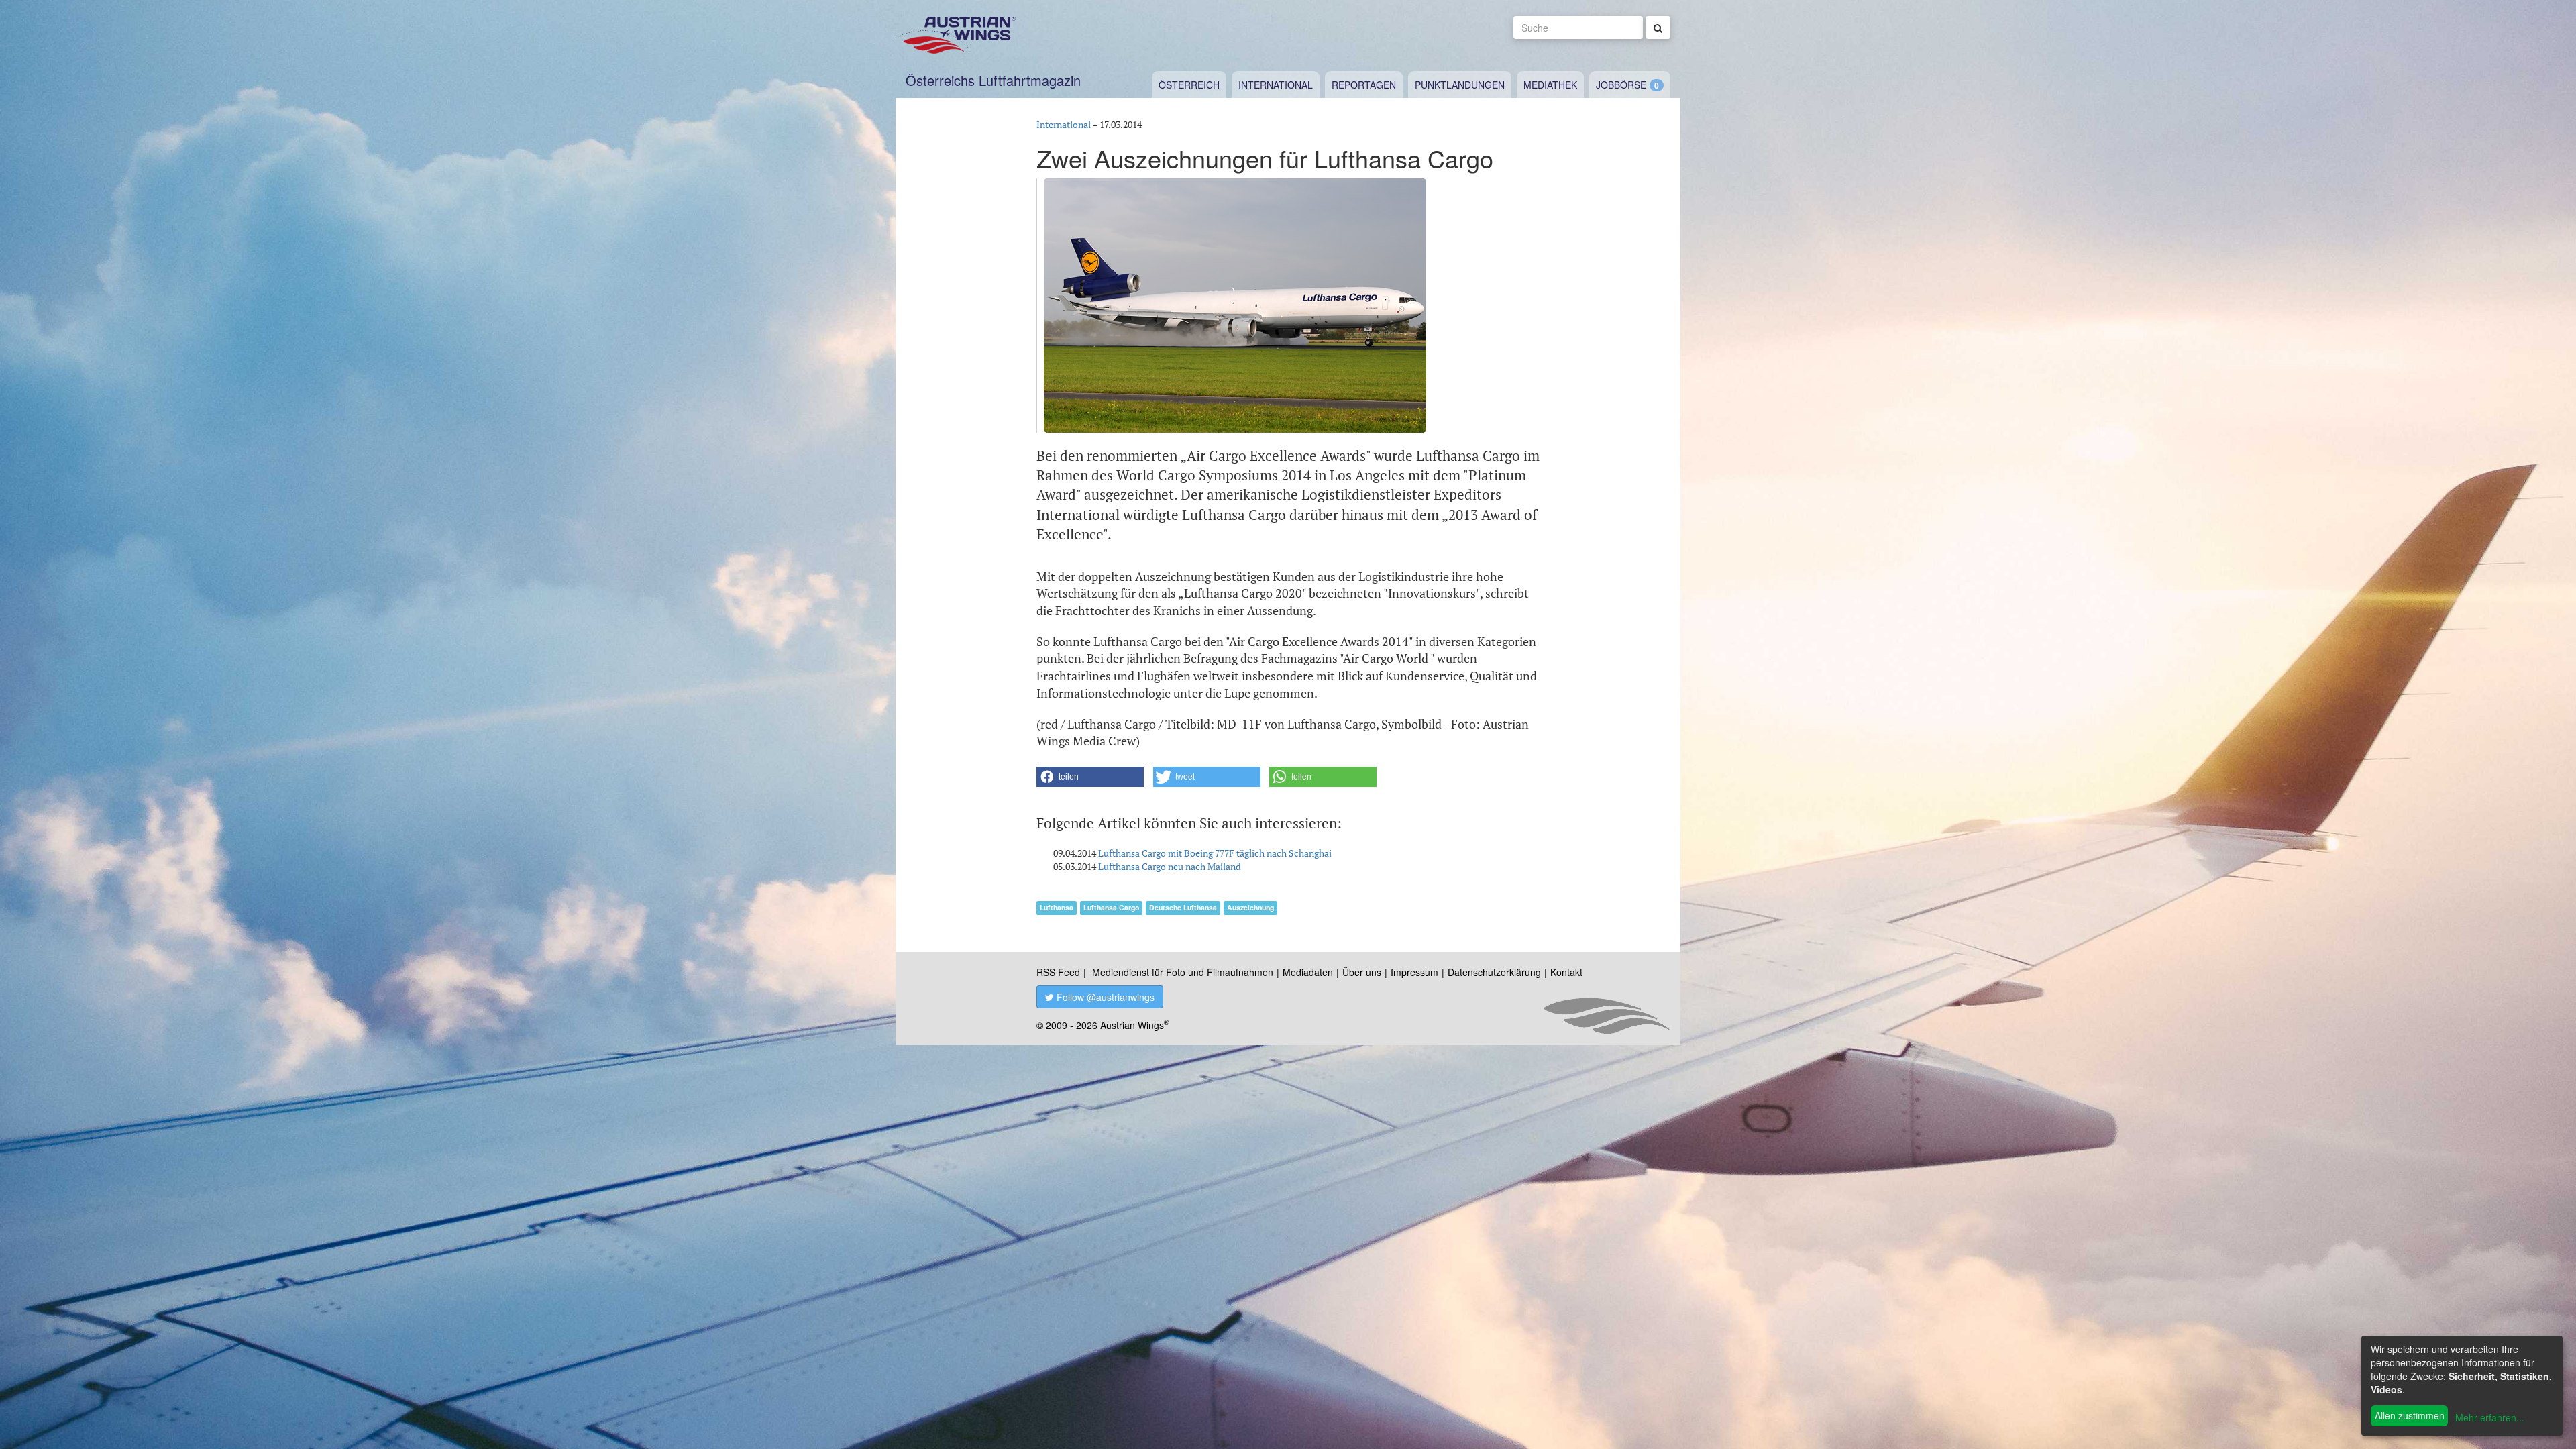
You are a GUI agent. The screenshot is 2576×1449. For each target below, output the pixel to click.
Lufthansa (1057, 907)
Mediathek (1550, 85)
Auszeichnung (1250, 907)
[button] (1090, 777)
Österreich (1189, 85)
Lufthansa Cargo (1111, 907)
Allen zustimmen (2410, 1415)
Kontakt (1566, 972)
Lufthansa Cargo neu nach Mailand (1170, 866)
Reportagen (1364, 85)
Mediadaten (1308, 972)
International (1276, 85)
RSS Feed (1058, 972)
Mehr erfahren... (2490, 1417)
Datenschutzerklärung (1494, 972)
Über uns (1362, 972)
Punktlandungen (1460, 85)
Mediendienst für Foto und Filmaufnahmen (1183, 972)
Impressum (1414, 972)
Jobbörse (1621, 85)
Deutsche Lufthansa (1183, 907)
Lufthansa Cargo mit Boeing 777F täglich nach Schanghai (1215, 853)
